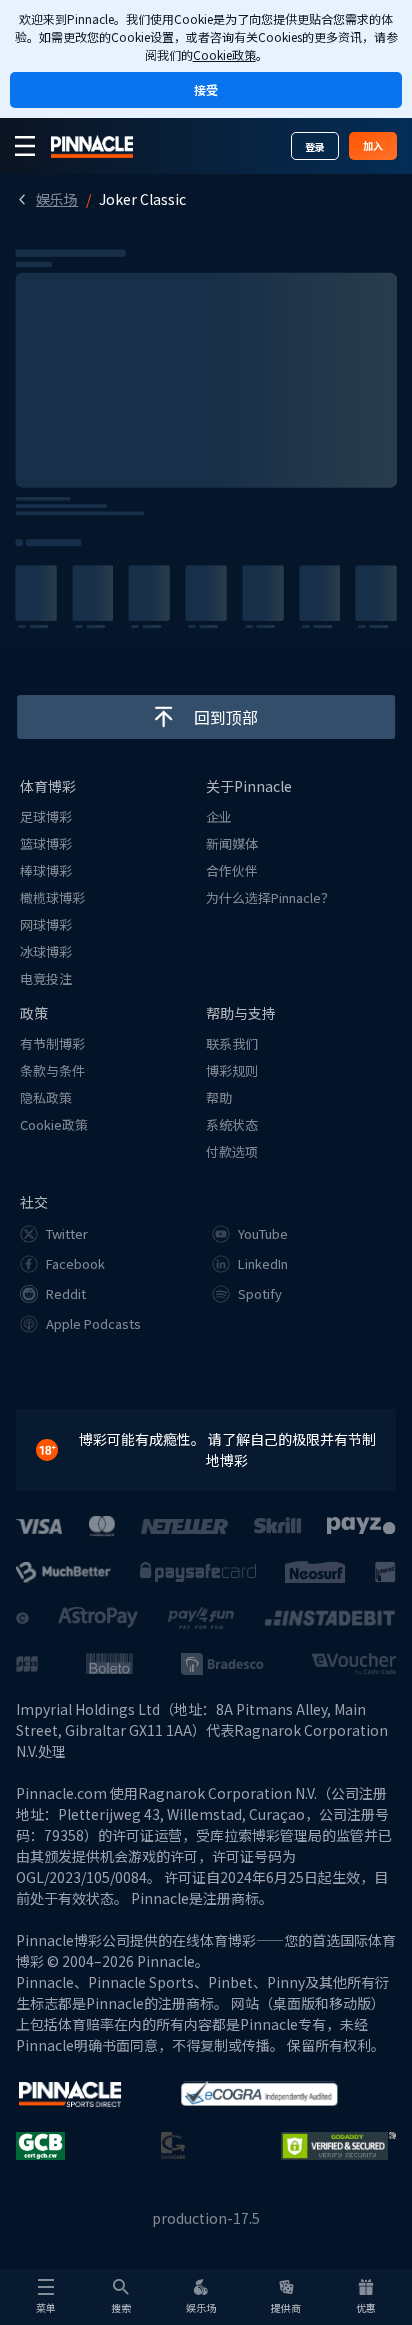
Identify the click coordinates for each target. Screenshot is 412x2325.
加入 (373, 145)
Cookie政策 (224, 54)
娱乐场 (57, 199)
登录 (315, 146)
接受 (206, 89)
